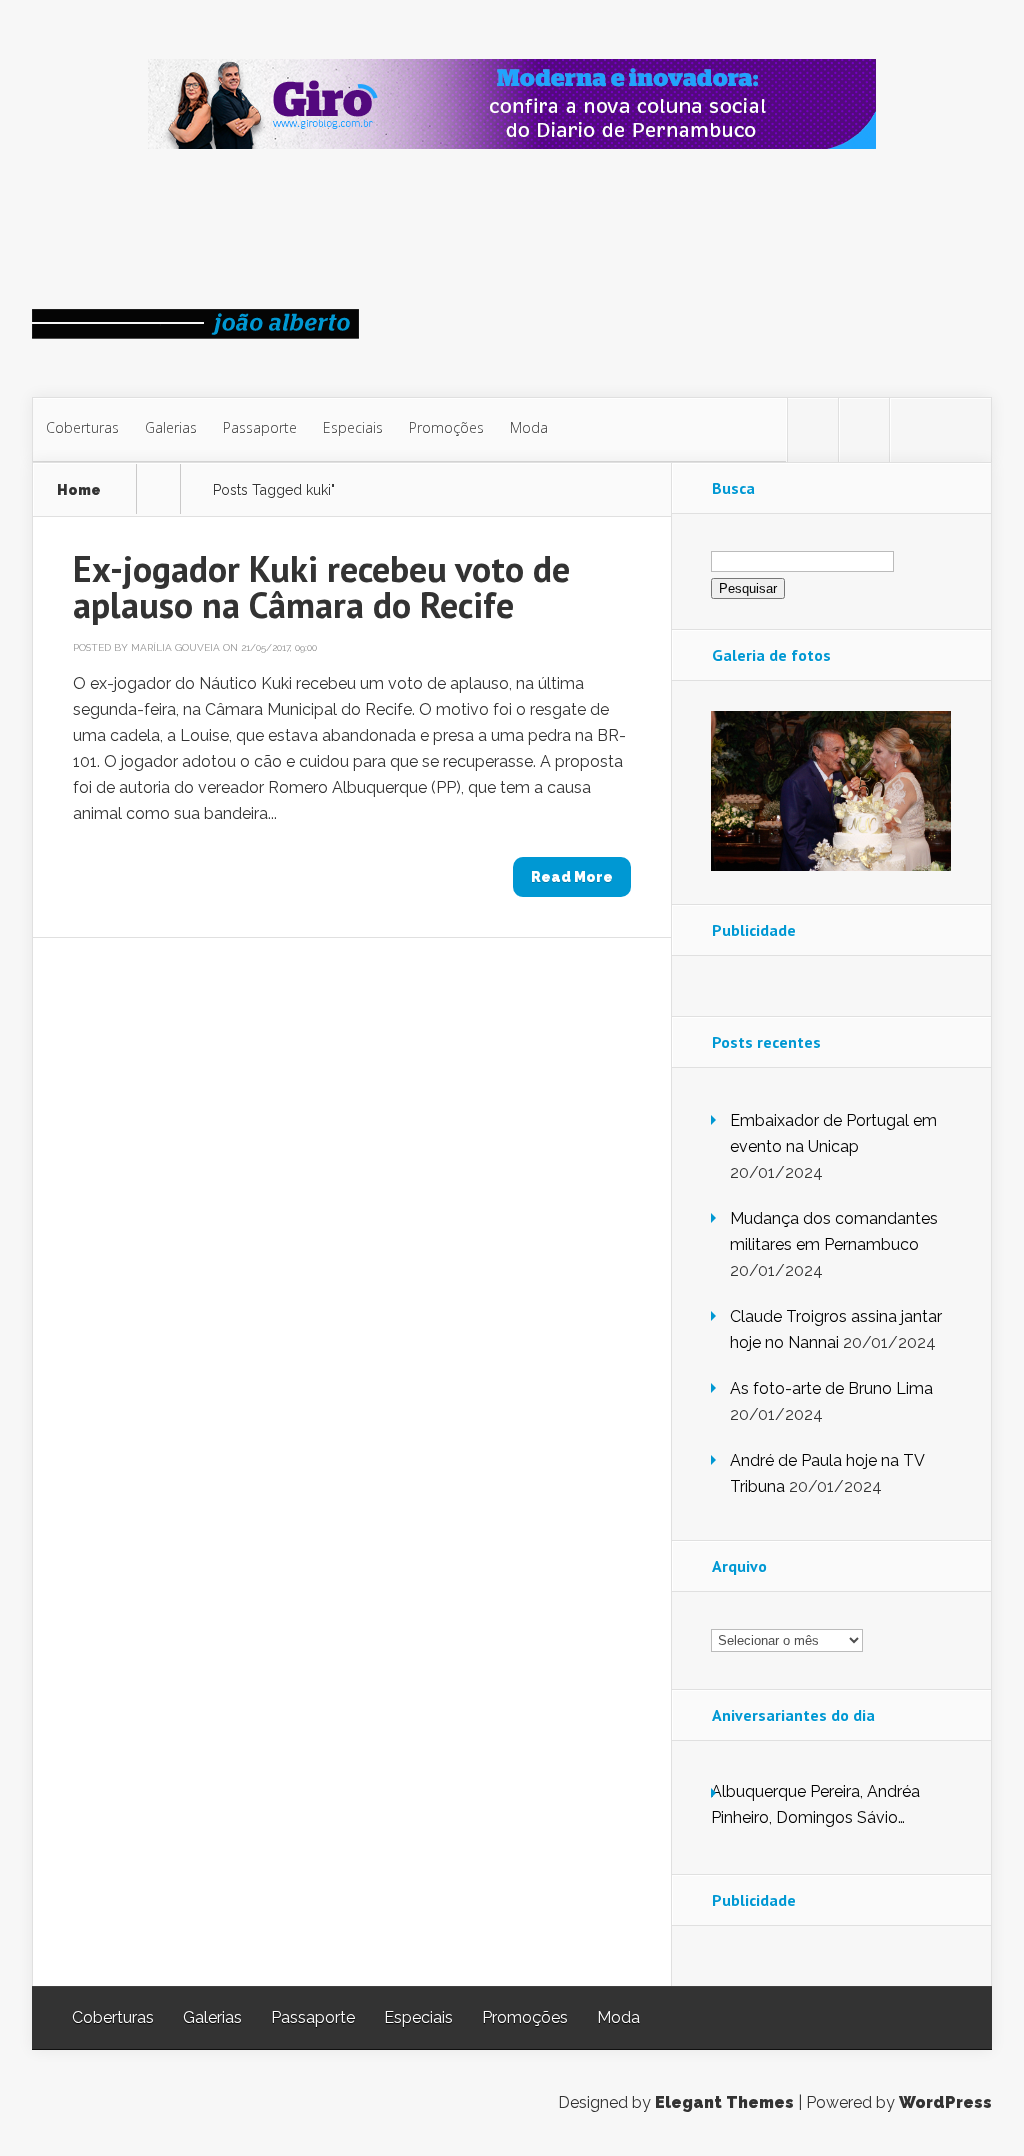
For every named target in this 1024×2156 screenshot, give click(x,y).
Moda (529, 427)
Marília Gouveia (175, 647)
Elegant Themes (724, 2102)
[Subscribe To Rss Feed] (915, 430)
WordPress (945, 2102)
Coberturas (82, 427)
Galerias (171, 427)
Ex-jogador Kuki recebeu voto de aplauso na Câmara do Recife (321, 586)
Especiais (353, 427)
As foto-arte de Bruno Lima (831, 1388)
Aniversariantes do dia (793, 1715)
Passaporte (260, 427)
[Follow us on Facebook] (864, 430)
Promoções (446, 427)
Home (79, 490)
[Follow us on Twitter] (813, 430)
